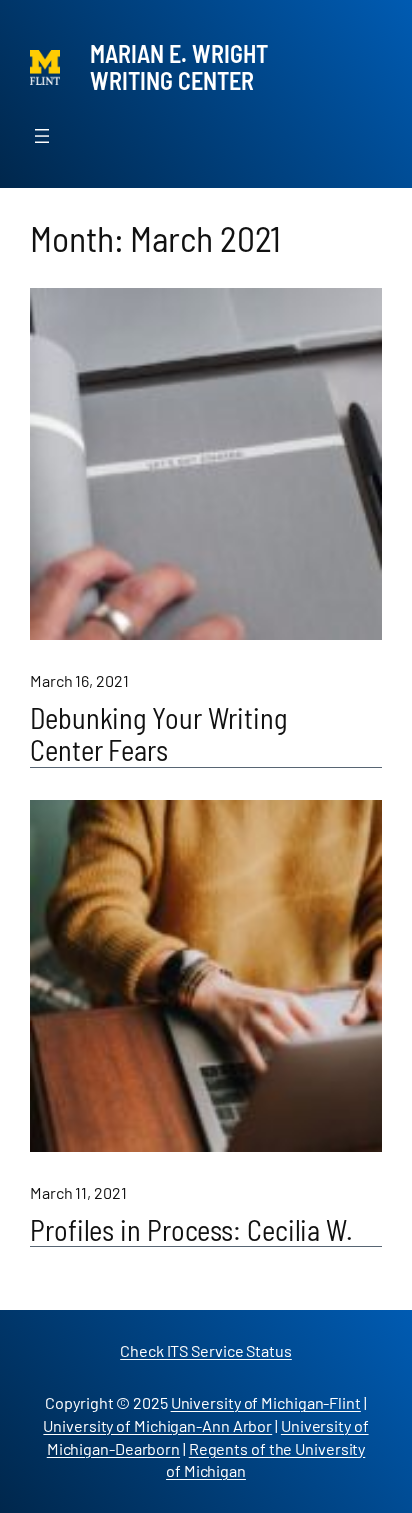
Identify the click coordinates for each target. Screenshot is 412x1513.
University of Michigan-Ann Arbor (157, 1425)
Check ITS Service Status (206, 1350)
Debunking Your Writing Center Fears (158, 735)
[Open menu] (42, 136)
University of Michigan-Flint (266, 1402)
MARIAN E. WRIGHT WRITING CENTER (179, 67)
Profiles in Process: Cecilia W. (191, 1231)
